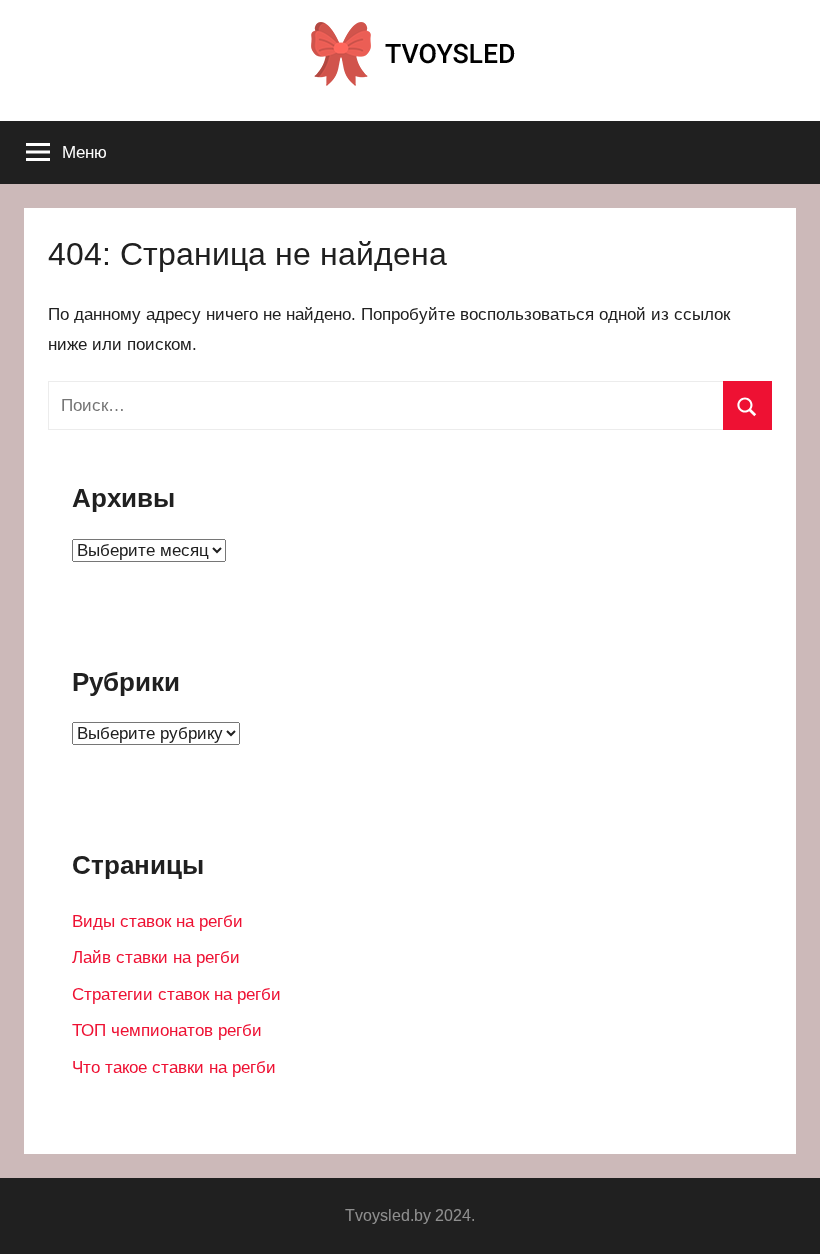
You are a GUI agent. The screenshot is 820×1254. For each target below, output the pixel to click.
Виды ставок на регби (157, 921)
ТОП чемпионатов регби (167, 1030)
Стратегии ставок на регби (176, 994)
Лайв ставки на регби (156, 957)
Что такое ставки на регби (174, 1067)
